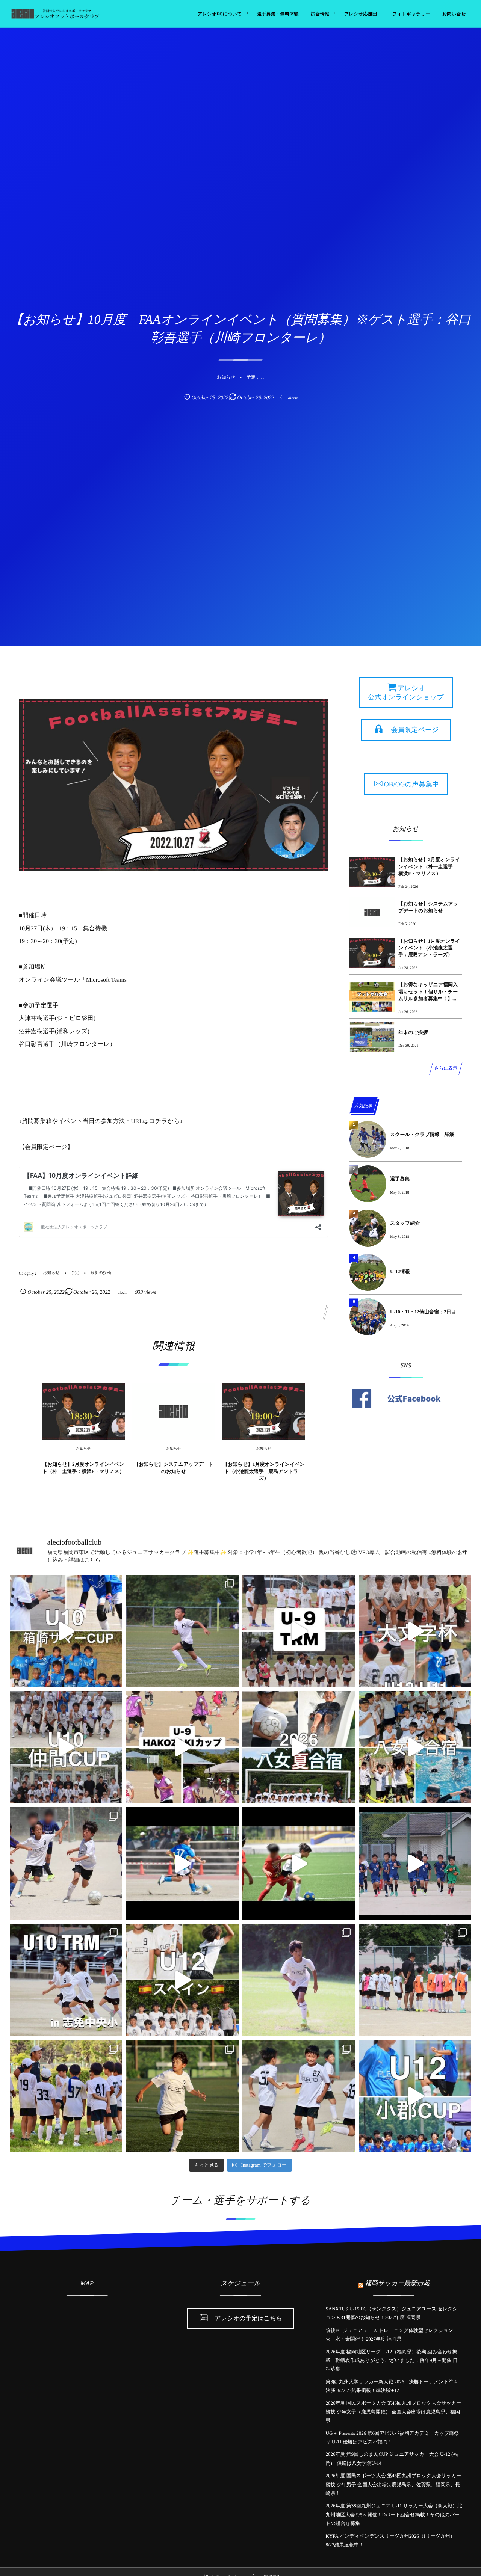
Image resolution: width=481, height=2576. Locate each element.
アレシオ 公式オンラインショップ (406, 693)
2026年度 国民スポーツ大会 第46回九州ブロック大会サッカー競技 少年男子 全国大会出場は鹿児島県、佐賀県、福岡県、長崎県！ (394, 2484)
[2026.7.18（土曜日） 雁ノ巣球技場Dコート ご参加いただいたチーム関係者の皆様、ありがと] (66, 2096)
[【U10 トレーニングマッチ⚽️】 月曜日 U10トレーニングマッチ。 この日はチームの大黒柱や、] (66, 1980)
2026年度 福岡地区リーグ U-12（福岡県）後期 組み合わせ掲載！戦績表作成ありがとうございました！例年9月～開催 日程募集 (392, 2360)
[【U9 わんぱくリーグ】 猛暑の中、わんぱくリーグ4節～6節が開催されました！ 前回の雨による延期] (415, 1864)
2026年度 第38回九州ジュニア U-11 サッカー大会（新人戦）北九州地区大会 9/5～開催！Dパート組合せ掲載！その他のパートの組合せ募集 (394, 2514)
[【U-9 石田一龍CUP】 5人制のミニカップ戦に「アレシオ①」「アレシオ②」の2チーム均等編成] (299, 1864)
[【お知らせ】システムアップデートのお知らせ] (174, 1411)
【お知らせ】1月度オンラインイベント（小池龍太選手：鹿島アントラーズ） (264, 1471)
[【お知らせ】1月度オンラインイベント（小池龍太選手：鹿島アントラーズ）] (264, 1411)
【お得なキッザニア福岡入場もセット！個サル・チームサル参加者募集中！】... (428, 991)
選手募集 (400, 1179)
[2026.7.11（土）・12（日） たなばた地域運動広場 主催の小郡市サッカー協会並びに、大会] (415, 2096)
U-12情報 (400, 1271)
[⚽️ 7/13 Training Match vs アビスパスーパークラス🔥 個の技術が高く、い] (182, 2096)
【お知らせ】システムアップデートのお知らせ (174, 1468)
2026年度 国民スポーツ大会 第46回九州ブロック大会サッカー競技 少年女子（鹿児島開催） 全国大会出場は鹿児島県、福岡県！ (394, 2412)
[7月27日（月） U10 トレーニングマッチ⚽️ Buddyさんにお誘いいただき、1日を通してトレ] (66, 1864)
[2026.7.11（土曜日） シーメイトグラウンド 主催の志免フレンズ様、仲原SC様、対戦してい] (299, 2096)
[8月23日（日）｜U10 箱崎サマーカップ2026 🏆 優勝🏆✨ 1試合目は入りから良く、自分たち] (66, 1631)
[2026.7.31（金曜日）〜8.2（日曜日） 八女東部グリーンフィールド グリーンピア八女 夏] (415, 1747)
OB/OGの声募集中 (411, 784)
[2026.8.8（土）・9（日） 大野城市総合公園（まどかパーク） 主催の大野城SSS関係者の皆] (415, 1631)
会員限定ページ (415, 730)
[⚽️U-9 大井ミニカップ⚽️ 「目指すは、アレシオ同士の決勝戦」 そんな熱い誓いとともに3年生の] (415, 1980)
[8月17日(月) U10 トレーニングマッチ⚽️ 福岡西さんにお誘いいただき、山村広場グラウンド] (182, 1631)
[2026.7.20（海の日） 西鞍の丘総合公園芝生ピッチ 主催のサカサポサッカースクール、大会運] (182, 1980)
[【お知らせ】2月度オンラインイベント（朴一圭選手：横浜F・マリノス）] (83, 1411)
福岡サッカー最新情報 (397, 2283)
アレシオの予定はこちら (249, 2319)
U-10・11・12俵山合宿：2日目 (423, 1312)
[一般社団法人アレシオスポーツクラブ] (55, 14)
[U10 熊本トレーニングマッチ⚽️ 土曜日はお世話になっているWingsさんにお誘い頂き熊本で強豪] (299, 1980)
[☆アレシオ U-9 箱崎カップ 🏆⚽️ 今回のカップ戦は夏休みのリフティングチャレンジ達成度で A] (182, 1747)
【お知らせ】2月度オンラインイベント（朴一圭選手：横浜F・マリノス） (83, 1468)
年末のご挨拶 (413, 1032)
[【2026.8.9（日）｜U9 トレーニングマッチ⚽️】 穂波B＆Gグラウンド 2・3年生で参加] (299, 1631)
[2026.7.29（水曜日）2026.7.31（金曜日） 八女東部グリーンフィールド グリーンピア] (299, 1747)
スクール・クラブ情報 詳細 (422, 1134)
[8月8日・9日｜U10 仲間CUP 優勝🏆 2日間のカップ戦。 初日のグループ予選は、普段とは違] (66, 1747)
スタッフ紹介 (405, 1223)
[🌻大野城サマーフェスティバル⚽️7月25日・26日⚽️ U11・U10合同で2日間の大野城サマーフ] (182, 1864)
